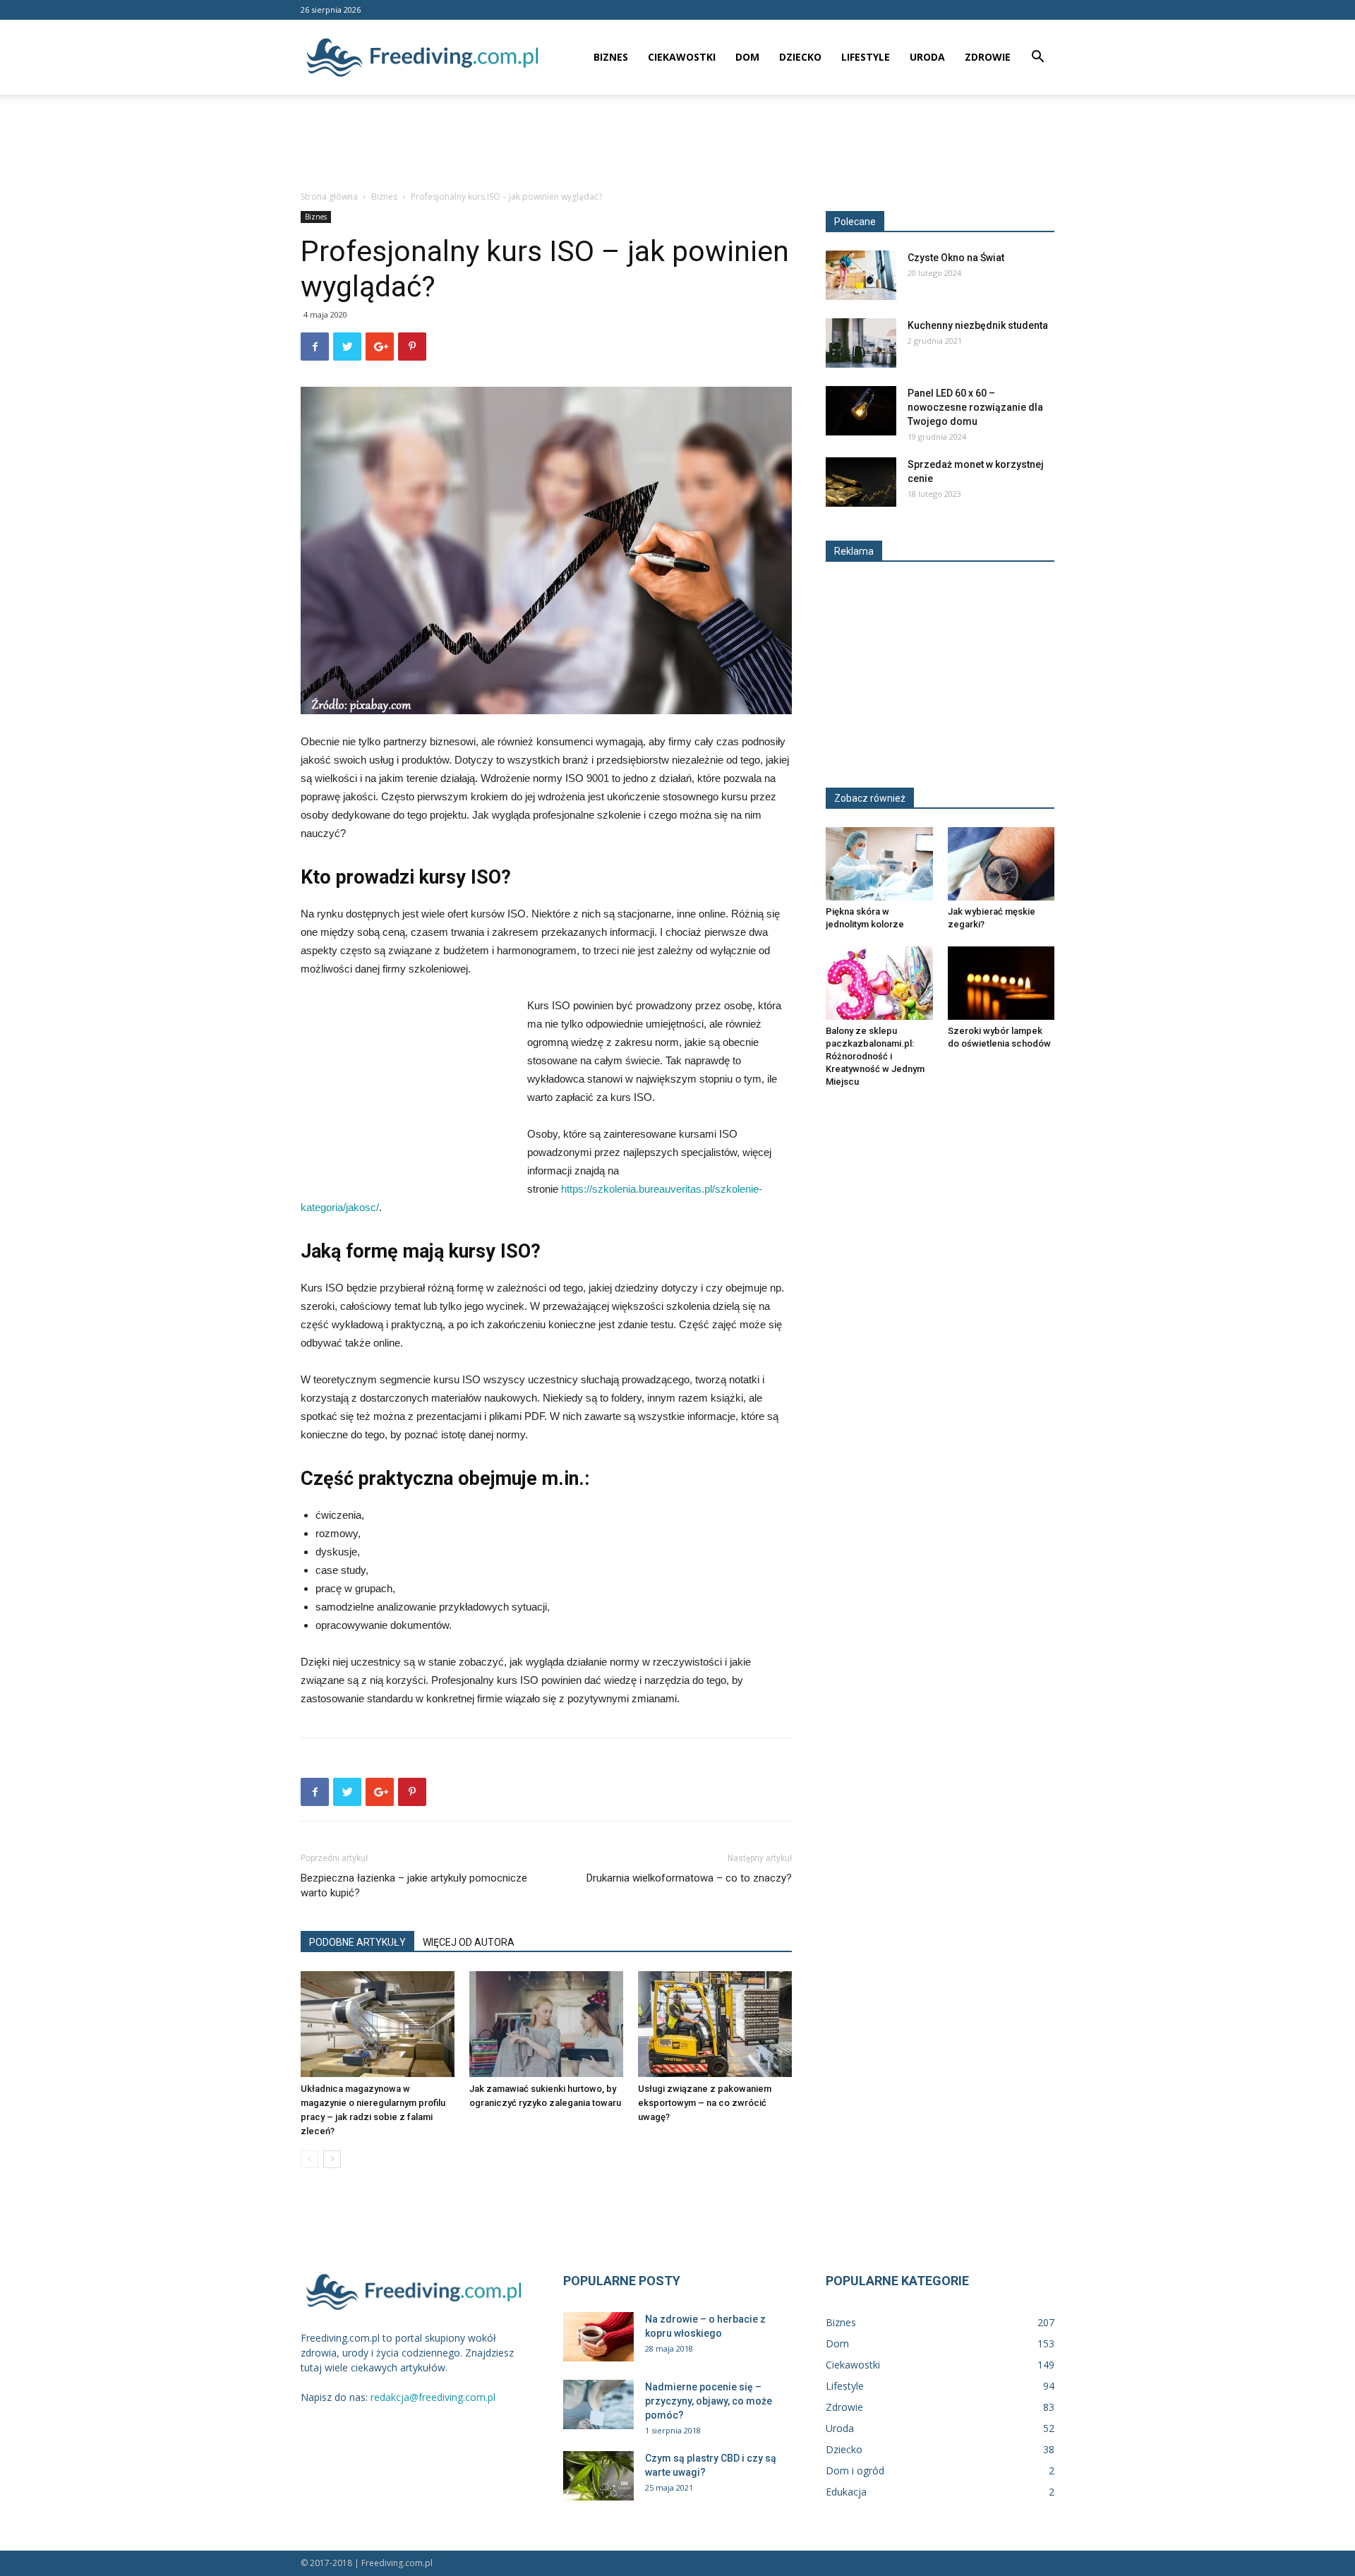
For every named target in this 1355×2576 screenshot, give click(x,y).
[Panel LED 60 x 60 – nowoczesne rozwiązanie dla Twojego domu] (861, 411)
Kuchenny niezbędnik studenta (978, 325)
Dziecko (800, 57)
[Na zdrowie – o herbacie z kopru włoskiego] (598, 2337)
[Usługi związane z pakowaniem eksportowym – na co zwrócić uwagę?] (715, 2024)
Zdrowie (988, 57)
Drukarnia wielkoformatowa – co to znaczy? (689, 1878)
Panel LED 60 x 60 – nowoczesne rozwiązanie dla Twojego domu (975, 407)
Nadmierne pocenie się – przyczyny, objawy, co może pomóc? (709, 2401)
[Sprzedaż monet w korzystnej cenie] (861, 482)
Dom (747, 57)
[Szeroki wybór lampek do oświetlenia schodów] (1001, 983)
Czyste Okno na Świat (956, 258)
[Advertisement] (677, 143)
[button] (1037, 58)
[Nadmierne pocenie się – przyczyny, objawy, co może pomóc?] (598, 2405)
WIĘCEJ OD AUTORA (469, 1942)
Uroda (927, 57)
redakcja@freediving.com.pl (433, 2397)
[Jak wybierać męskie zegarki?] (1001, 864)
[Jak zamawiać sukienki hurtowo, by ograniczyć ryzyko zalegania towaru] (546, 2024)
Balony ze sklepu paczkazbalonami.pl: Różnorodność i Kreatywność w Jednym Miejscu (875, 1056)
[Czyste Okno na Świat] (861, 275)
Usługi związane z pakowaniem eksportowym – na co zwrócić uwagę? (705, 2103)
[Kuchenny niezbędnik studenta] (861, 343)
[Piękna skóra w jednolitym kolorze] (879, 864)
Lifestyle (866, 57)
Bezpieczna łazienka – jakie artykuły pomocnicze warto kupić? (414, 1885)
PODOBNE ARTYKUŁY (357, 1942)
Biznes (611, 57)
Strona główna (329, 197)
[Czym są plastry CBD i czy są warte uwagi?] (598, 2476)
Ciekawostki (682, 57)
